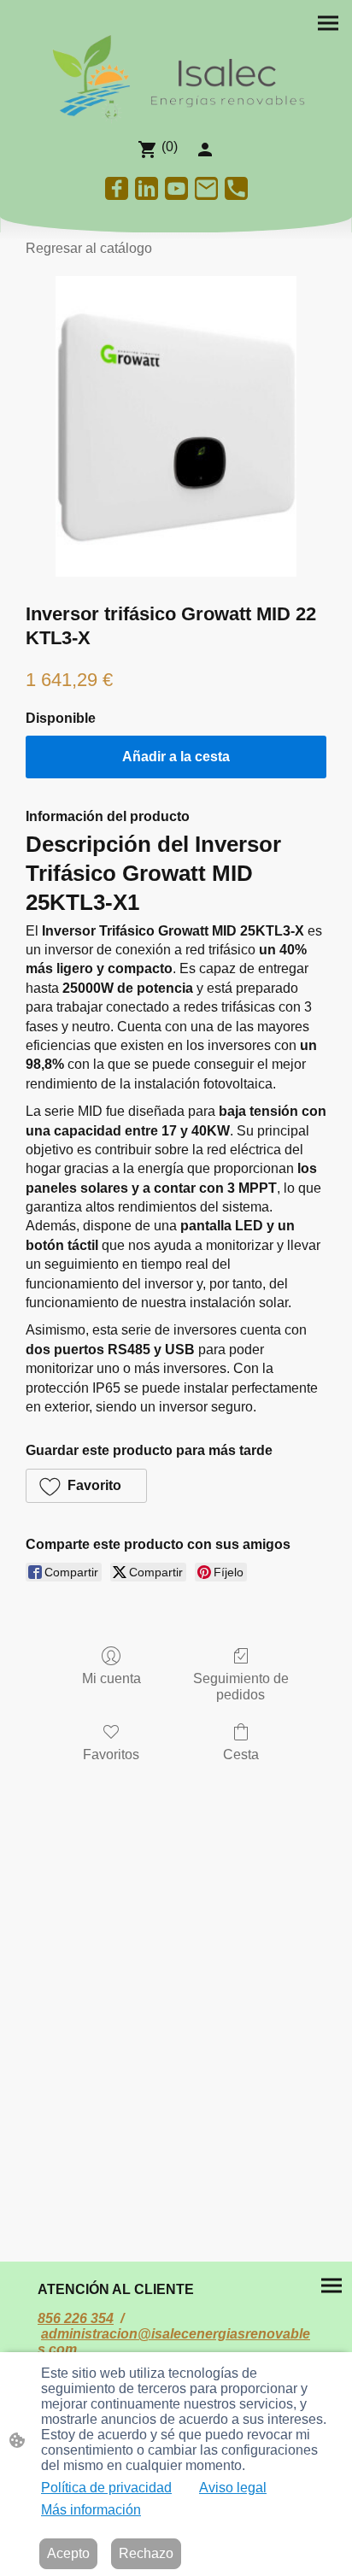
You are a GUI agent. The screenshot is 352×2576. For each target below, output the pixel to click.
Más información (91, 2510)
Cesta (241, 1754)
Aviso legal (233, 2488)
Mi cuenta (111, 1678)
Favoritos (111, 1754)
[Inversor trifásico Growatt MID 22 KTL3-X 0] (176, 426)
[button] (86, 1486)
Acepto (68, 2553)
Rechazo (146, 2553)
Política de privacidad (106, 2488)
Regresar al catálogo (89, 248)
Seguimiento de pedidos (241, 1687)
